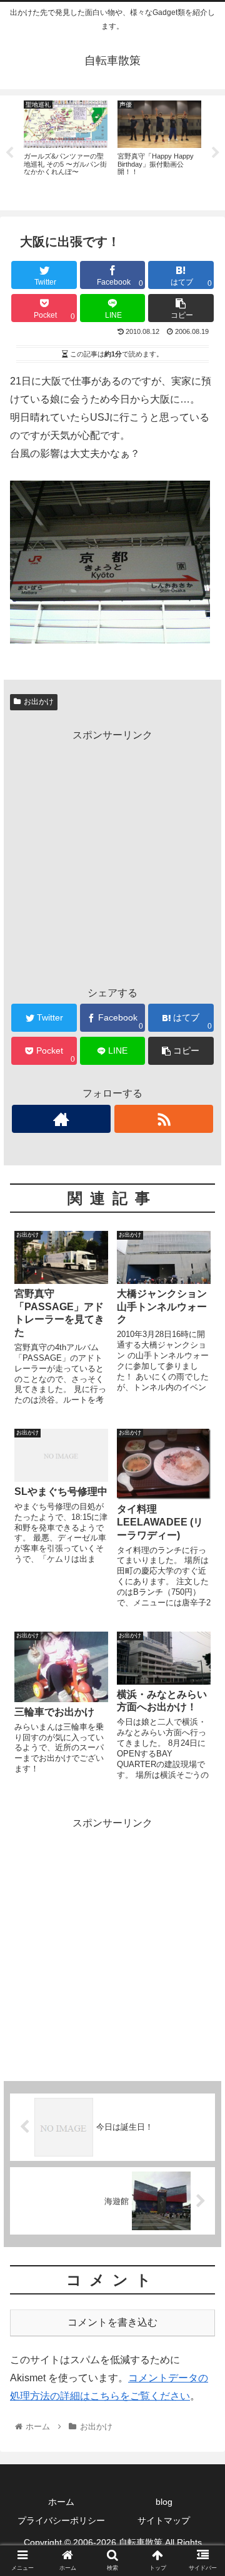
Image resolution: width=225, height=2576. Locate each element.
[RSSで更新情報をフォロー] (163, 1119)
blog (164, 2502)
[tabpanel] (66, 151)
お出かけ (39, 702)
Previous (9, 153)
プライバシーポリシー (61, 2520)
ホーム (61, 2502)
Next (216, 153)
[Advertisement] (112, 857)
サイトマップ (164, 2520)
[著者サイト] (61, 1119)
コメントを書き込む (112, 2322)
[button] (201, 1611)
